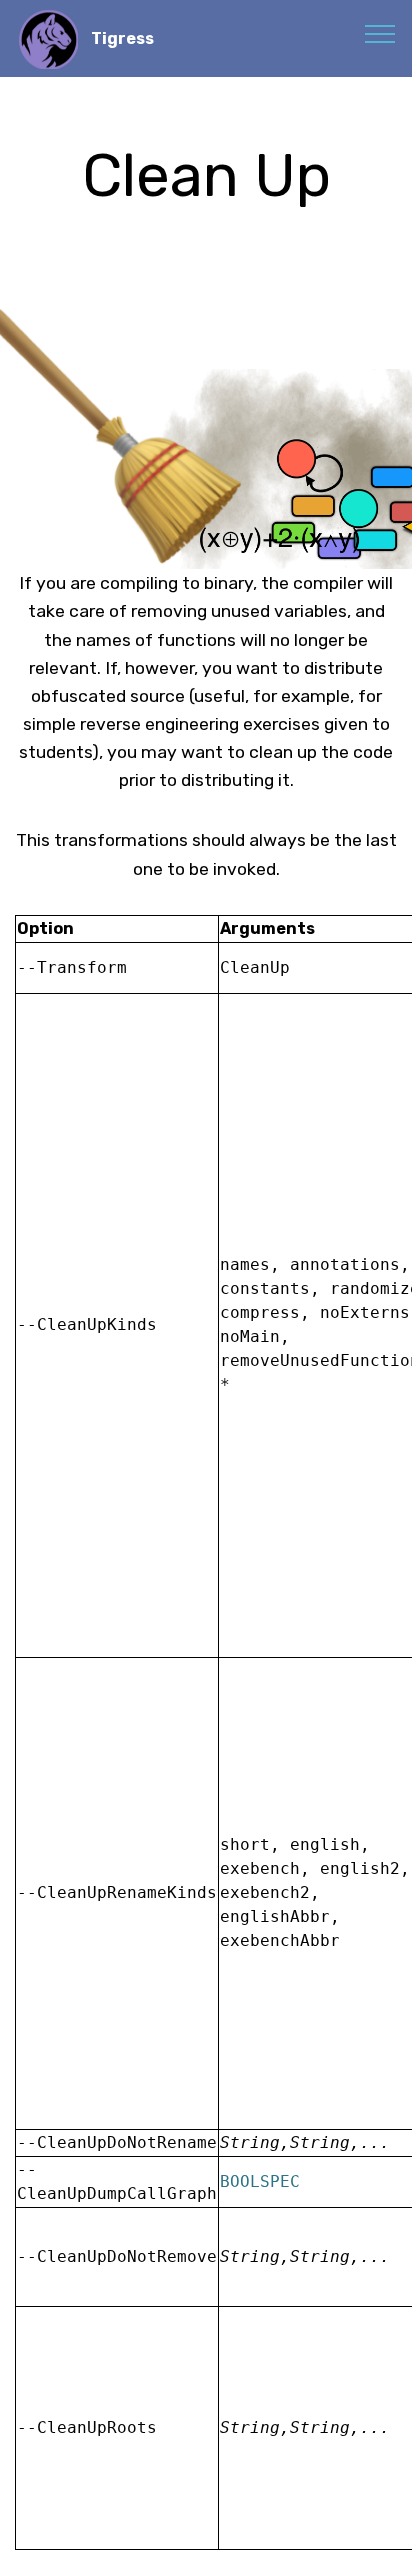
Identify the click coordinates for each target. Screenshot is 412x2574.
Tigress (122, 38)
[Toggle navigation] (380, 33)
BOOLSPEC (260, 2181)
